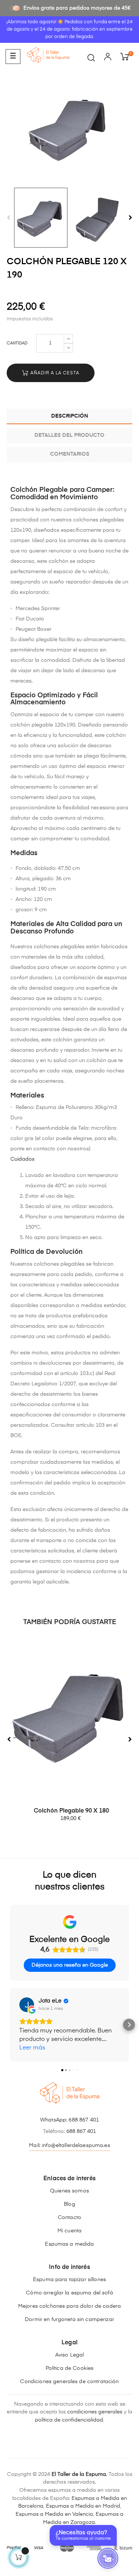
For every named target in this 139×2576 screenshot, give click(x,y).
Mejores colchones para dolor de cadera (69, 2306)
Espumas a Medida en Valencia (54, 2514)
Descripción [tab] (70, 416)
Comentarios (70, 454)
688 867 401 (84, 2120)
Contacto (69, 2218)
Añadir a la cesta (54, 373)
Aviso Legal (70, 2355)
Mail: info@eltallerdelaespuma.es (69, 2145)
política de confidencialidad (69, 2420)
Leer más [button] (32, 2048)
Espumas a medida (69, 2244)
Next (130, 218)
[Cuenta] (108, 58)
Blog (69, 2204)
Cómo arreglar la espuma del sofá (69, 2293)
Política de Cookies (70, 2368)
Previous (9, 218)
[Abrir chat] (108, 2558)
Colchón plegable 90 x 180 (71, 1811)
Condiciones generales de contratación (69, 2382)
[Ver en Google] (27, 2005)
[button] (10, 2025)
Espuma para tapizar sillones (69, 2280)
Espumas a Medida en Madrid (83, 2506)
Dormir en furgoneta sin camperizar (69, 2320)
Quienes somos (69, 2191)
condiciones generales (95, 2412)
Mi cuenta (69, 2231)
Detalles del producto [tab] (69, 435)
